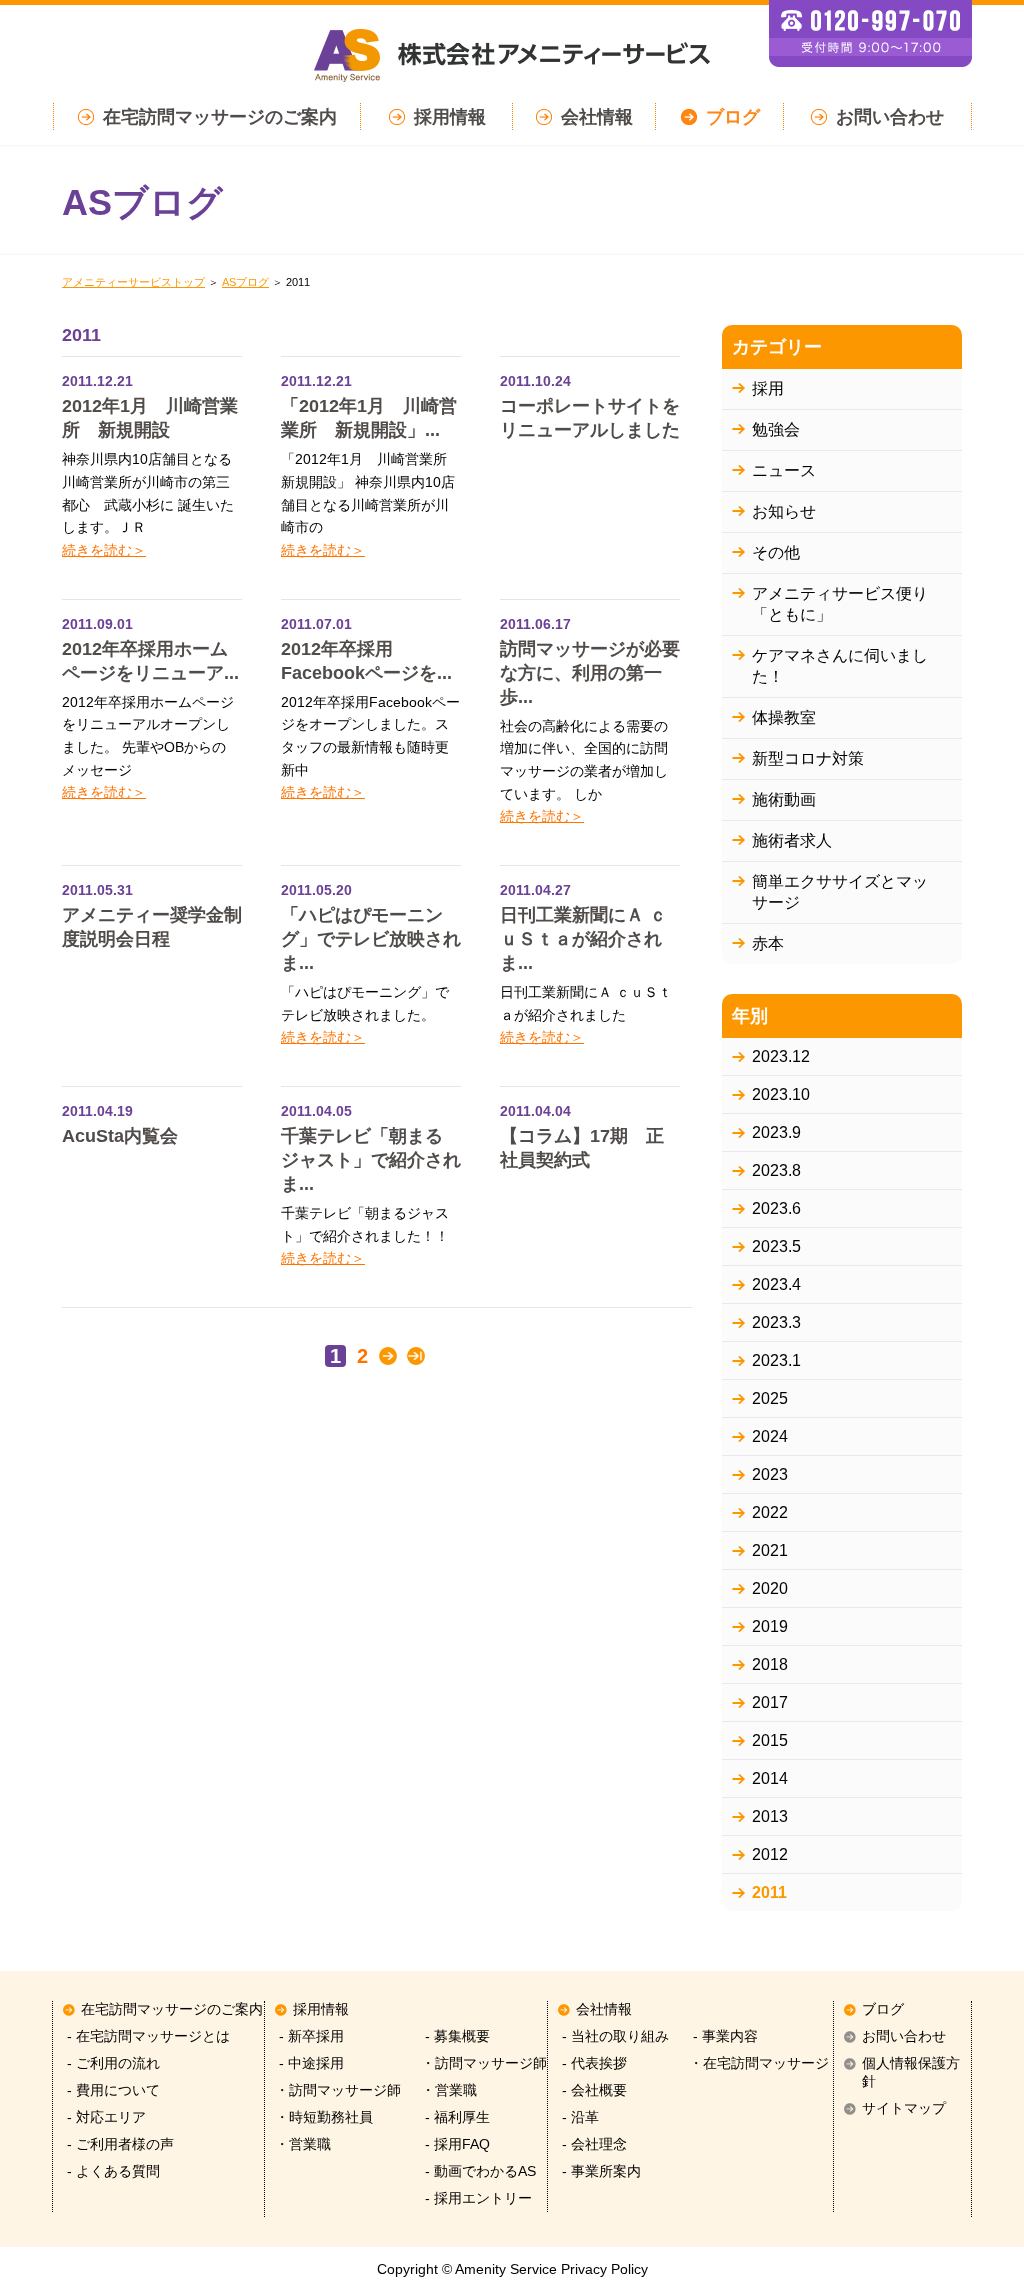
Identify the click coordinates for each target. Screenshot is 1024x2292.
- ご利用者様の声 (118, 2144)
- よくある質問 (111, 2171)
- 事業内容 (723, 2036)
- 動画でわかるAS (478, 2171)
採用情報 (450, 117)
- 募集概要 (455, 2036)
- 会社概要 (592, 2090)
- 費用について (111, 2090)
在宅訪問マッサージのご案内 (220, 117)
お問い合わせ (890, 117)
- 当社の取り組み (613, 2036)
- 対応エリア (104, 2117)
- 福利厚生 (455, 2117)
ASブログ (245, 282)
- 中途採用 (309, 2063)
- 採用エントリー (476, 2198)
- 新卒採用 (309, 2036)
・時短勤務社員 (324, 2117)
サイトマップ (904, 2108)
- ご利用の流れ (111, 2063)
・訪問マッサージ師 (338, 2090)
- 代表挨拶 (592, 2063)
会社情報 (597, 117)
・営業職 (303, 2144)
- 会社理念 (592, 2144)
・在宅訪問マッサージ (759, 2063)
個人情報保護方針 (911, 2072)
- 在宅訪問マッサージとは (146, 2036)
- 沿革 (578, 2117)
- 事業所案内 (599, 2171)
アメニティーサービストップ (133, 282)
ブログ (733, 117)
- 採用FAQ (455, 2144)
